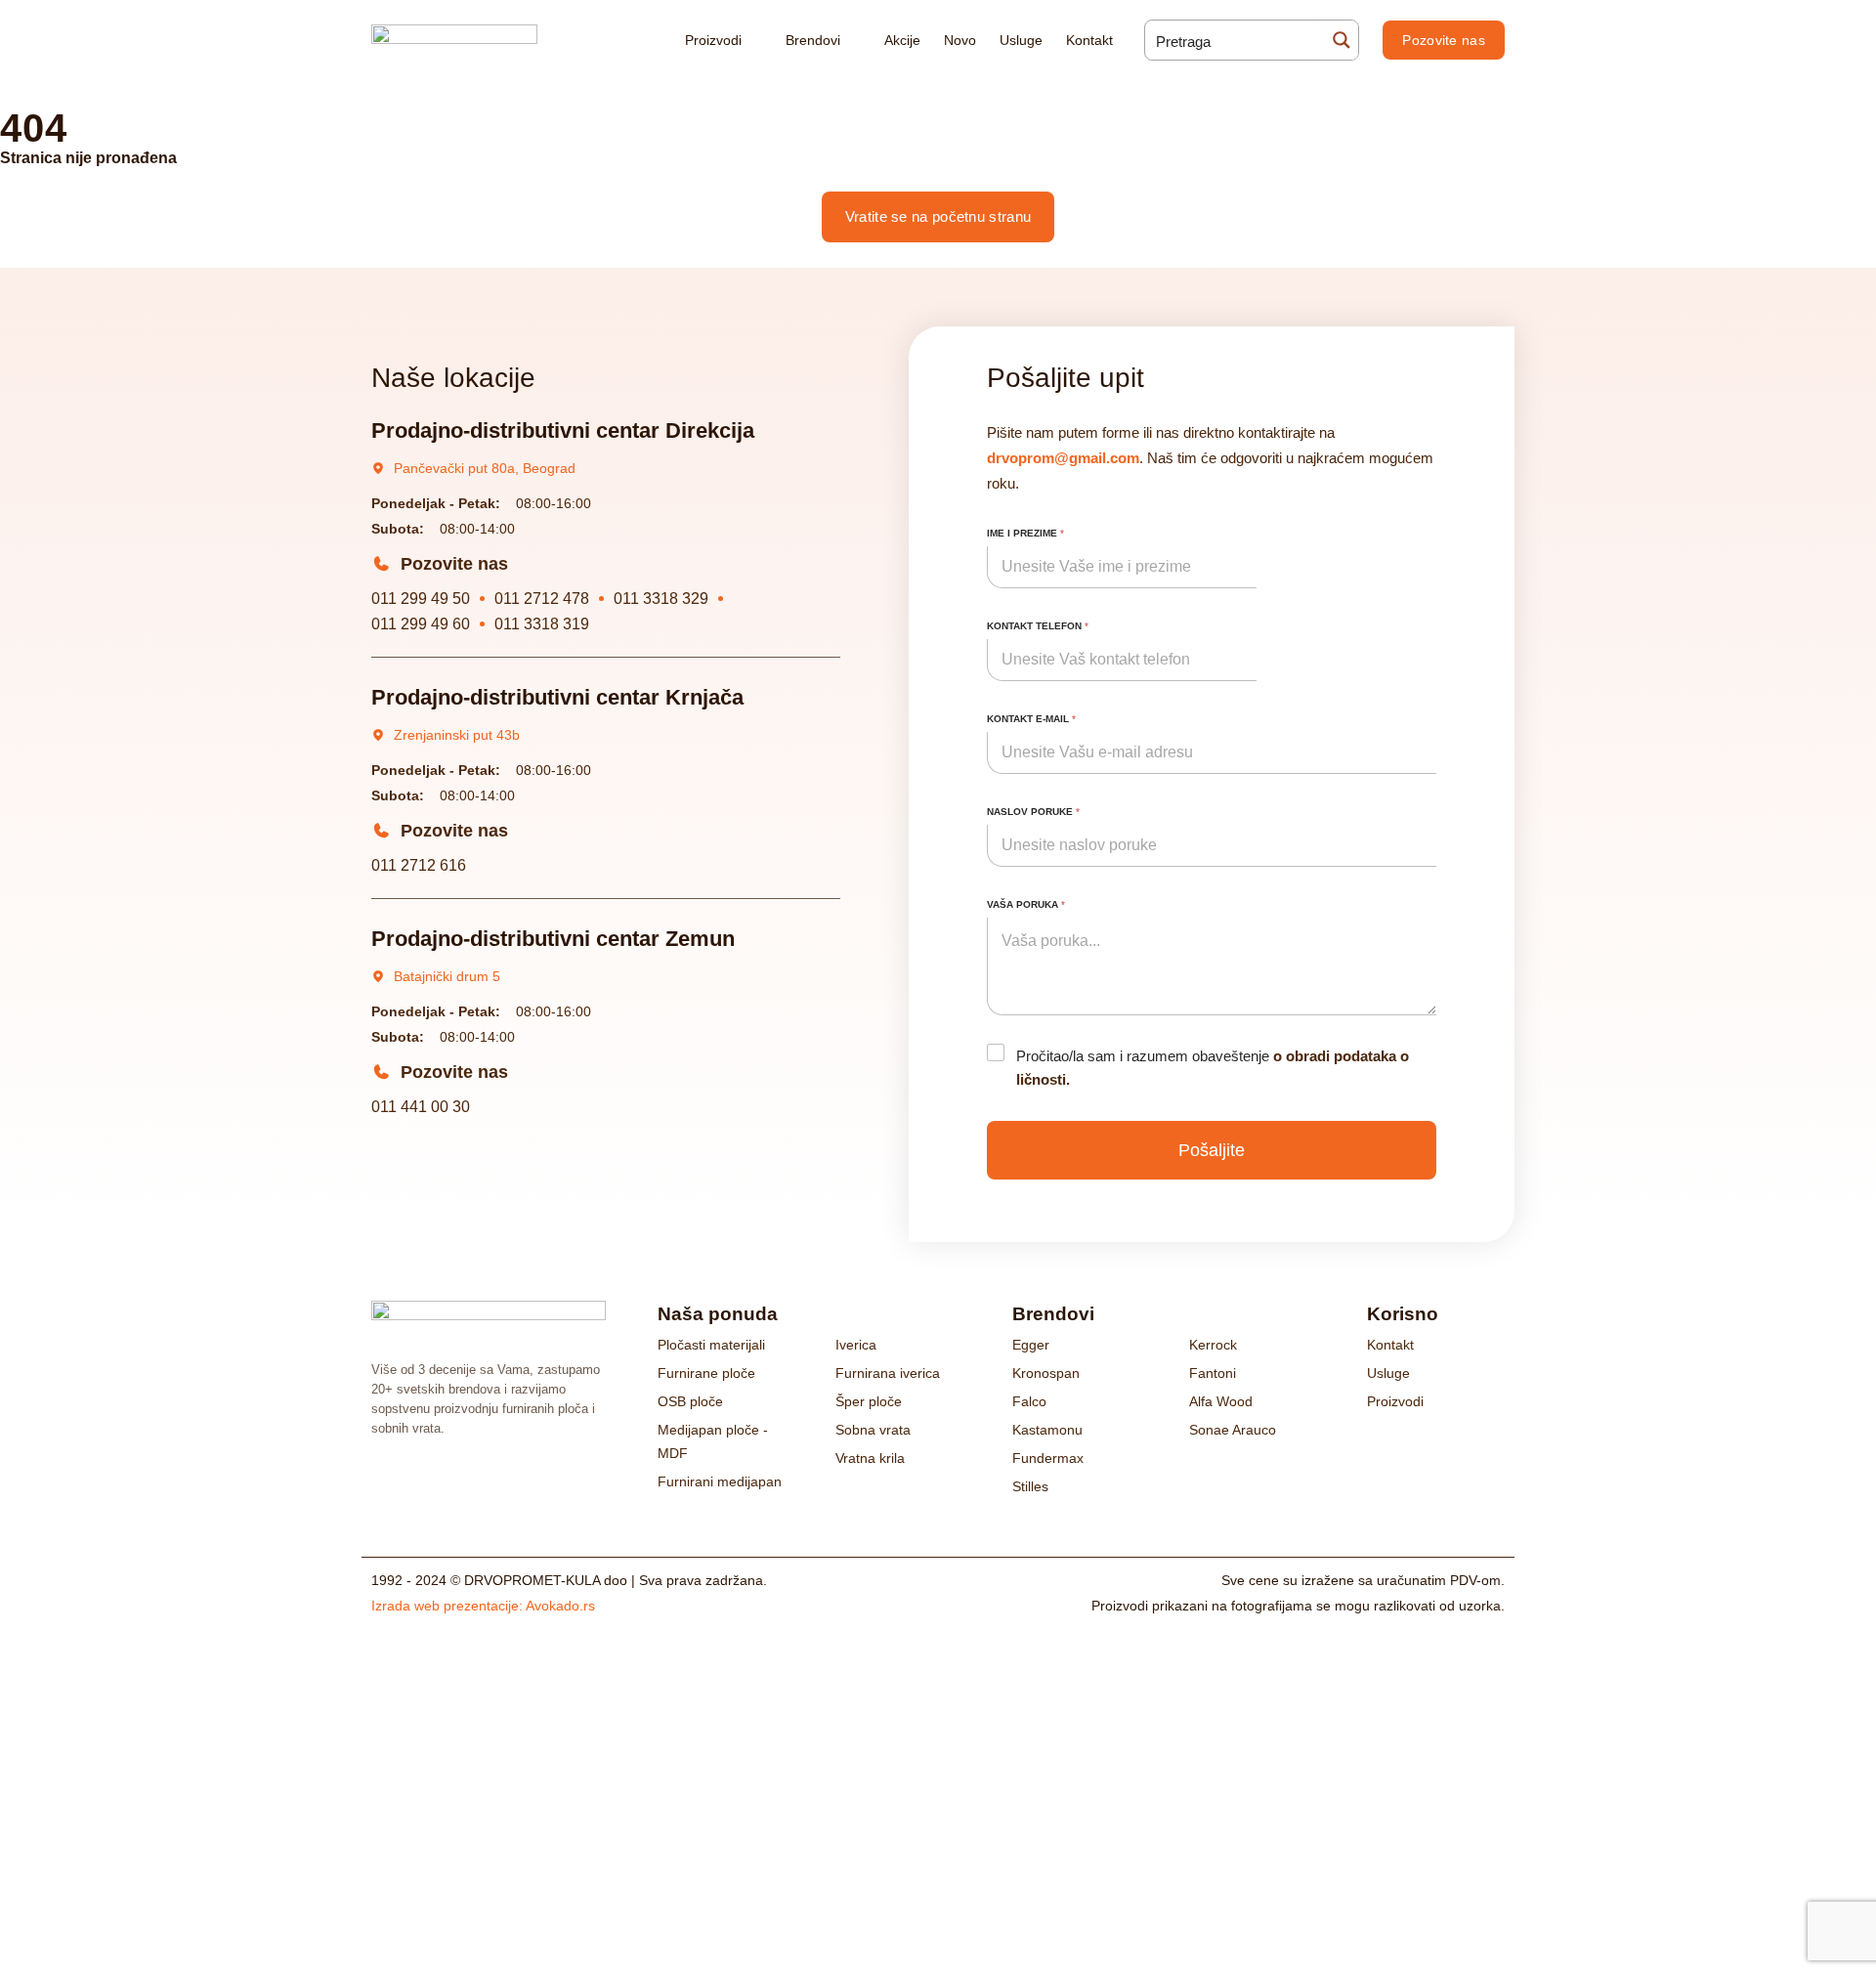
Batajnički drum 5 (447, 976)
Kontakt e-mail (1031, 719)
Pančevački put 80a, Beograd (485, 468)
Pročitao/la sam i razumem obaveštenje (1213, 1068)
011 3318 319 (542, 624)
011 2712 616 (419, 865)
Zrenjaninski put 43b (457, 735)
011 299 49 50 (421, 599)
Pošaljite (1212, 1150)
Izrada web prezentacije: (483, 1606)
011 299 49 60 (421, 624)
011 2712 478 (542, 599)
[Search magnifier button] (1339, 40)
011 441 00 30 (421, 1107)
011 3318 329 (661, 599)
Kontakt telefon (1038, 626)
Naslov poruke (1033, 812)
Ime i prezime (1025, 533)
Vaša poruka (1026, 904)
